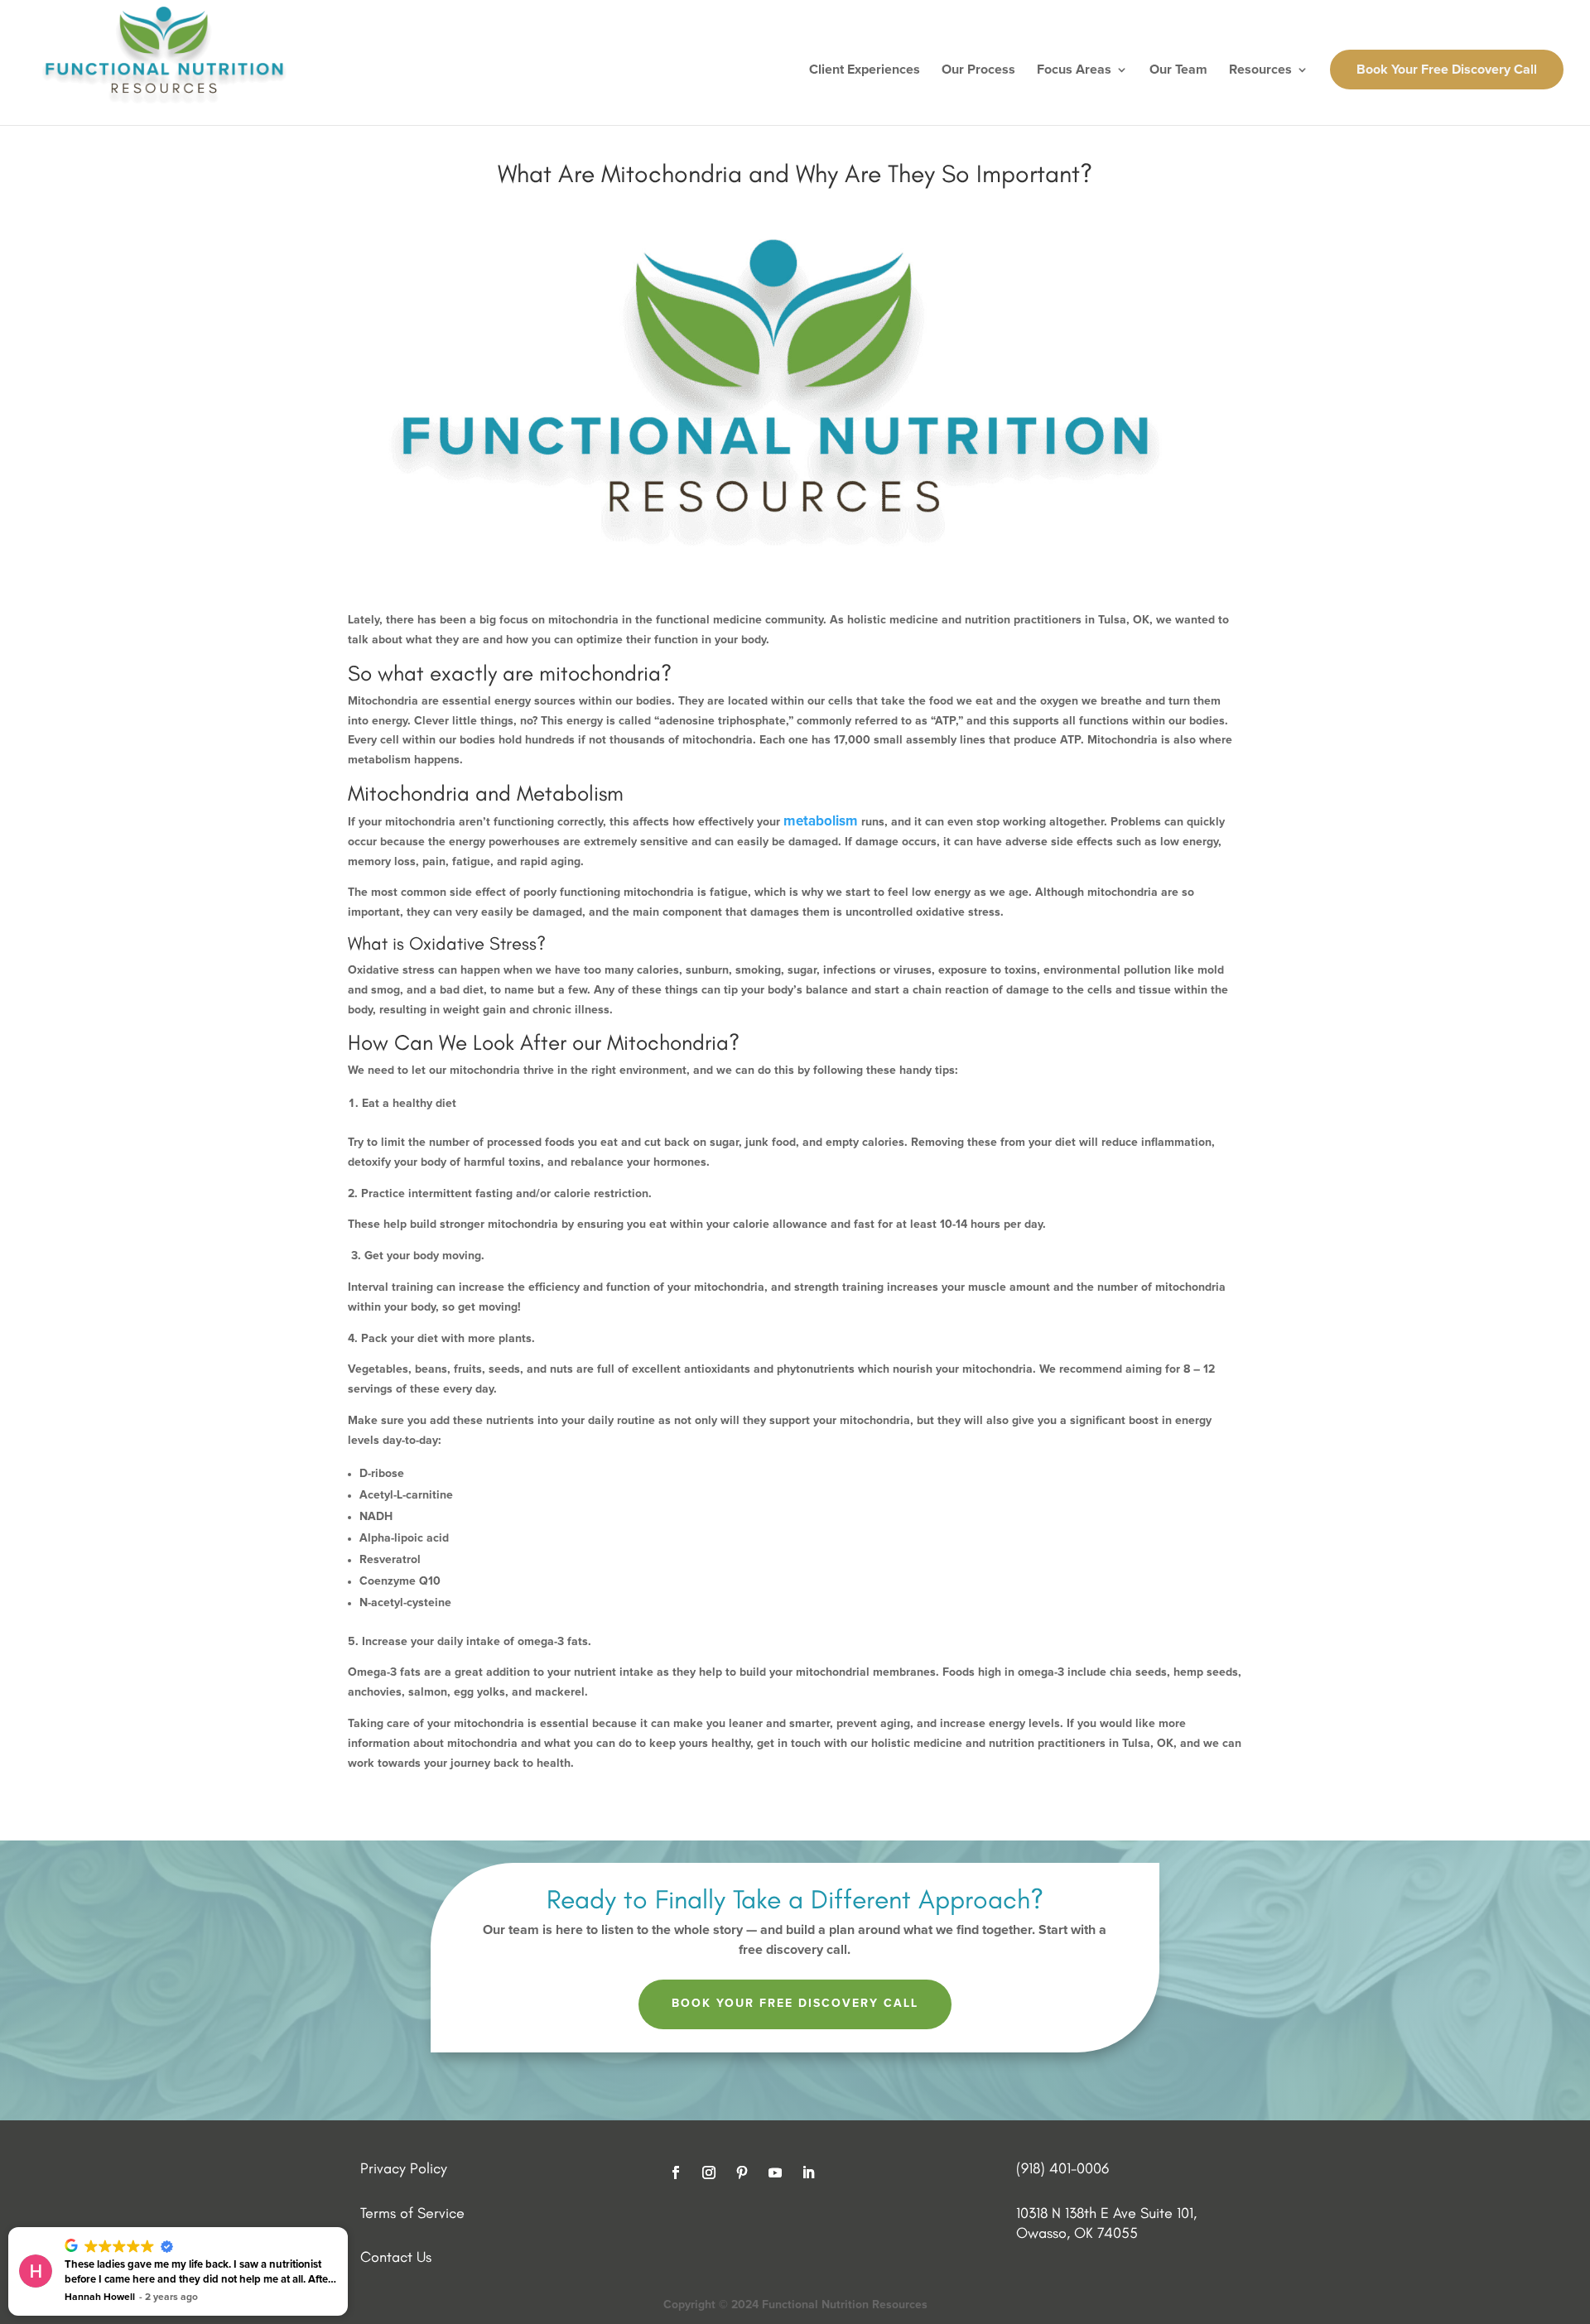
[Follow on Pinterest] (742, 2172)
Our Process (978, 70)
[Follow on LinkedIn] (808, 2172)
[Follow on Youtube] (775, 2172)
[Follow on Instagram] (709, 2172)
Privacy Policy (404, 2168)
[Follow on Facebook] (676, 2172)
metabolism (821, 822)
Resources (1260, 70)
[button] (347, 2228)
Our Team (1178, 70)
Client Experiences (865, 70)
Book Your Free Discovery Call (1447, 70)
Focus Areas (1074, 70)
